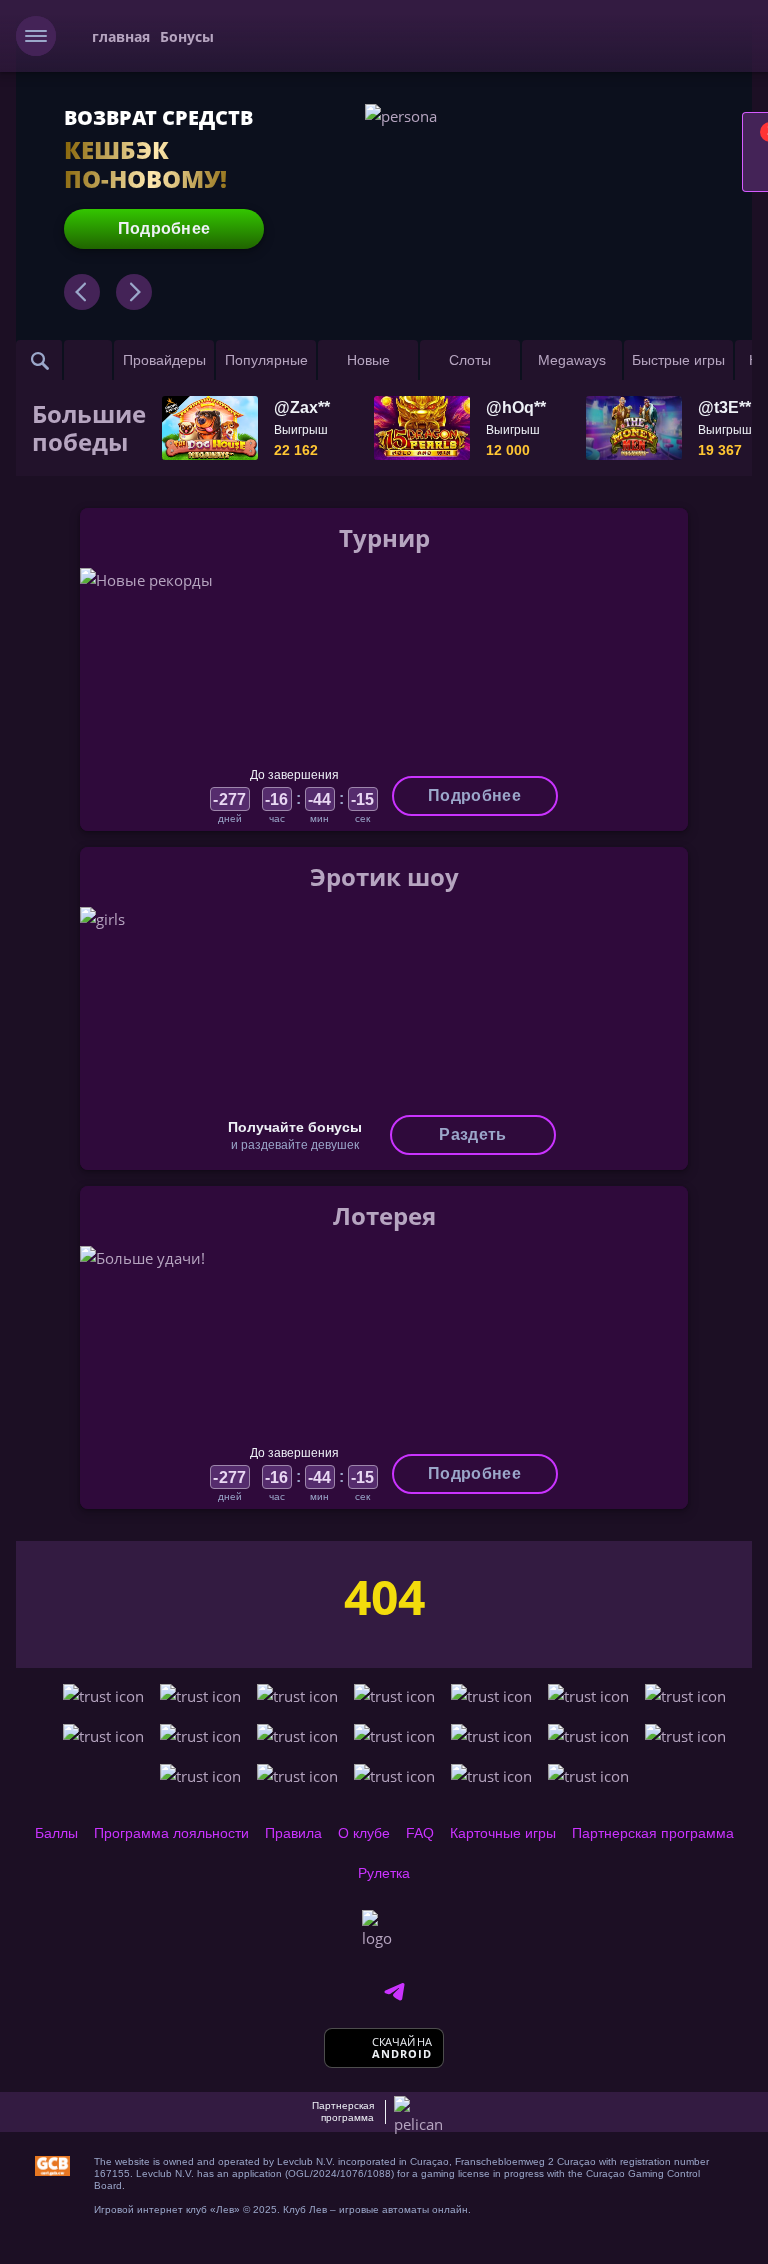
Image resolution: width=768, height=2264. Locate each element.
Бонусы (187, 36)
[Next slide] (134, 292)
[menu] (36, 36)
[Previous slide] (82, 292)
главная (121, 36)
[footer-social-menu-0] (394, 1992)
